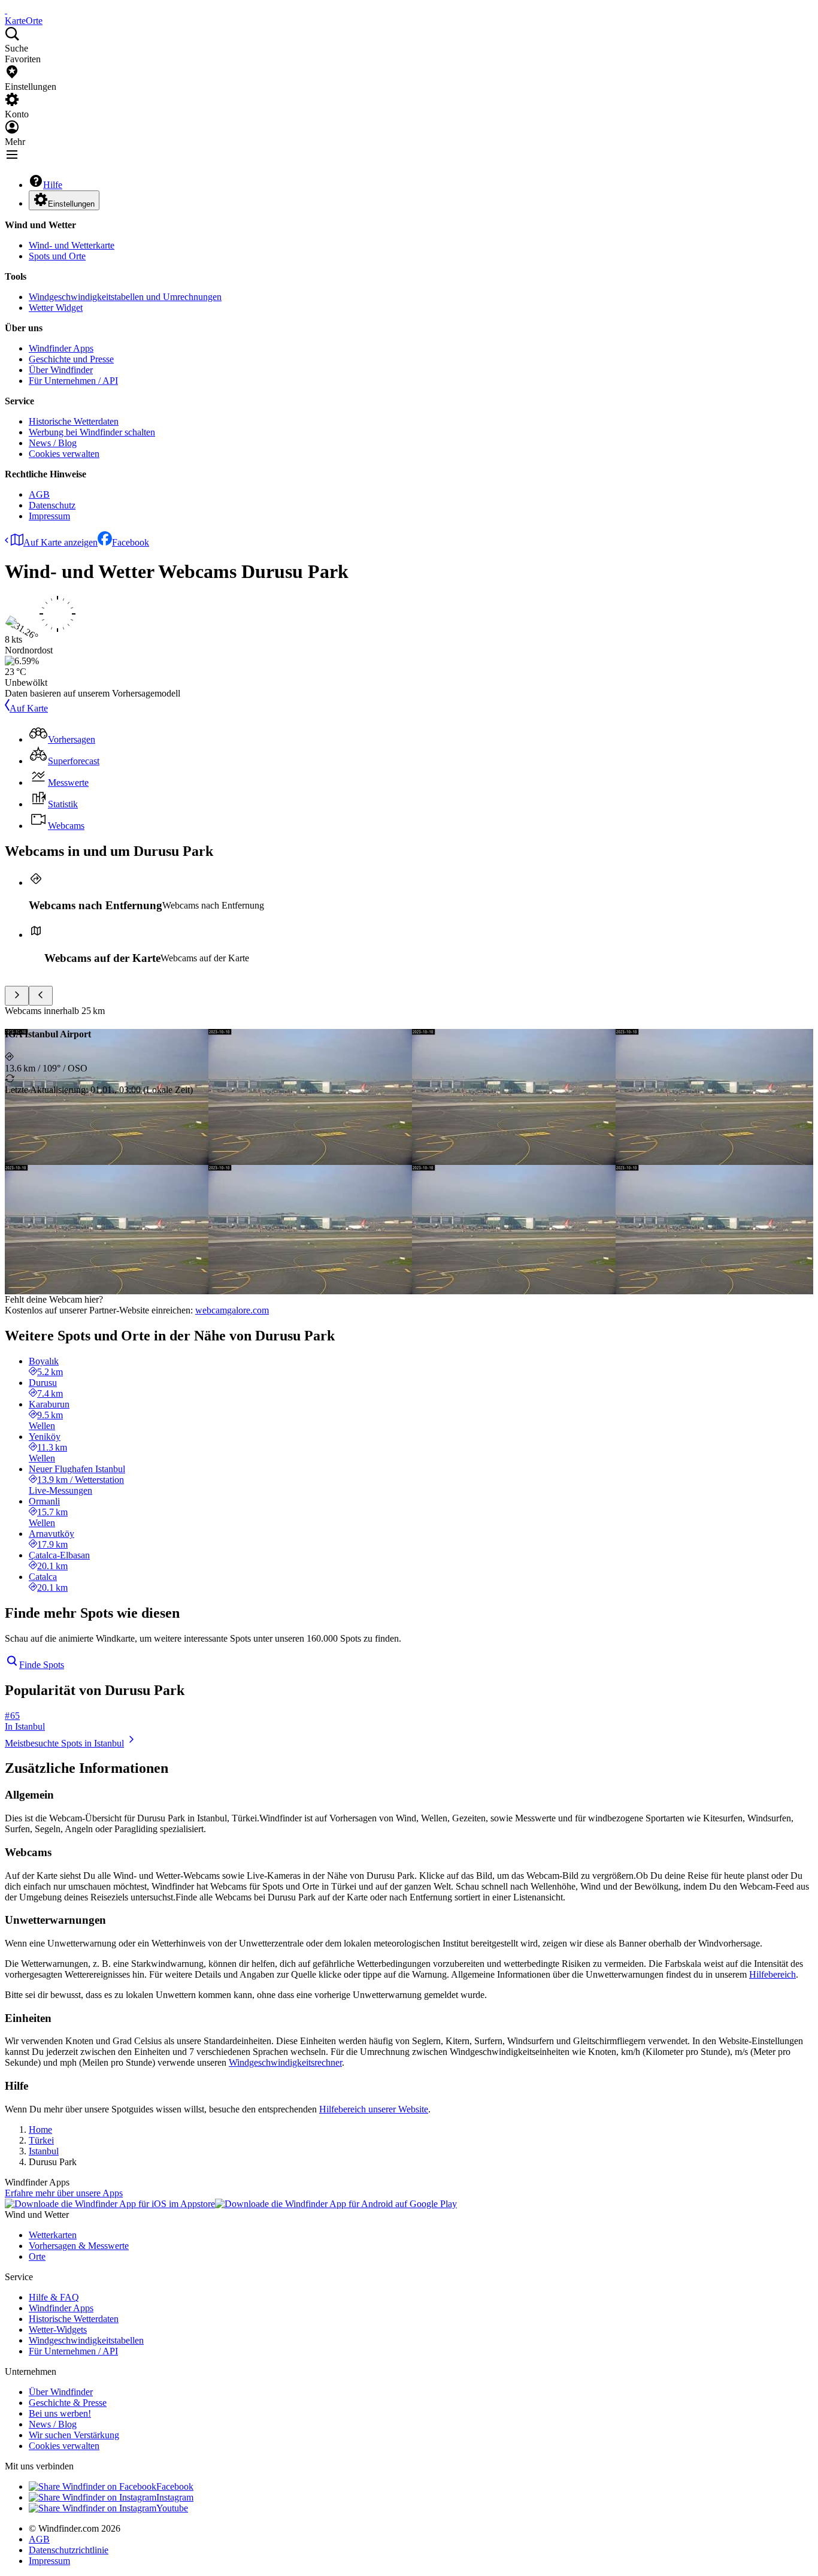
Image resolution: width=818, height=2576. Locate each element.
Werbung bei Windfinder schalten (92, 432)
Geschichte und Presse (71, 359)
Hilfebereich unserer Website (374, 2109)
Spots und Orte (57, 256)
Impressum (49, 516)
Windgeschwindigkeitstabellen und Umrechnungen (125, 297)
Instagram (175, 2497)
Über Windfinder (61, 370)
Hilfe (53, 185)
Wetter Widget (56, 308)
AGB (39, 494)
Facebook (131, 542)
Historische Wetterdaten (74, 421)
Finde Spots (42, 1665)
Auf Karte (29, 708)
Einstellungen (71, 204)
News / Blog (53, 443)
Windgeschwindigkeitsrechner (285, 2062)
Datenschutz (52, 505)
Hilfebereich (772, 1974)
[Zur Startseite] (6, 10)
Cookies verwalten (64, 454)
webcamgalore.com (232, 1310)
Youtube (172, 2508)
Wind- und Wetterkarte (72, 245)
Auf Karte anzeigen (60, 542)
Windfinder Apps (61, 348)
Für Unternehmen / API (73, 381)
